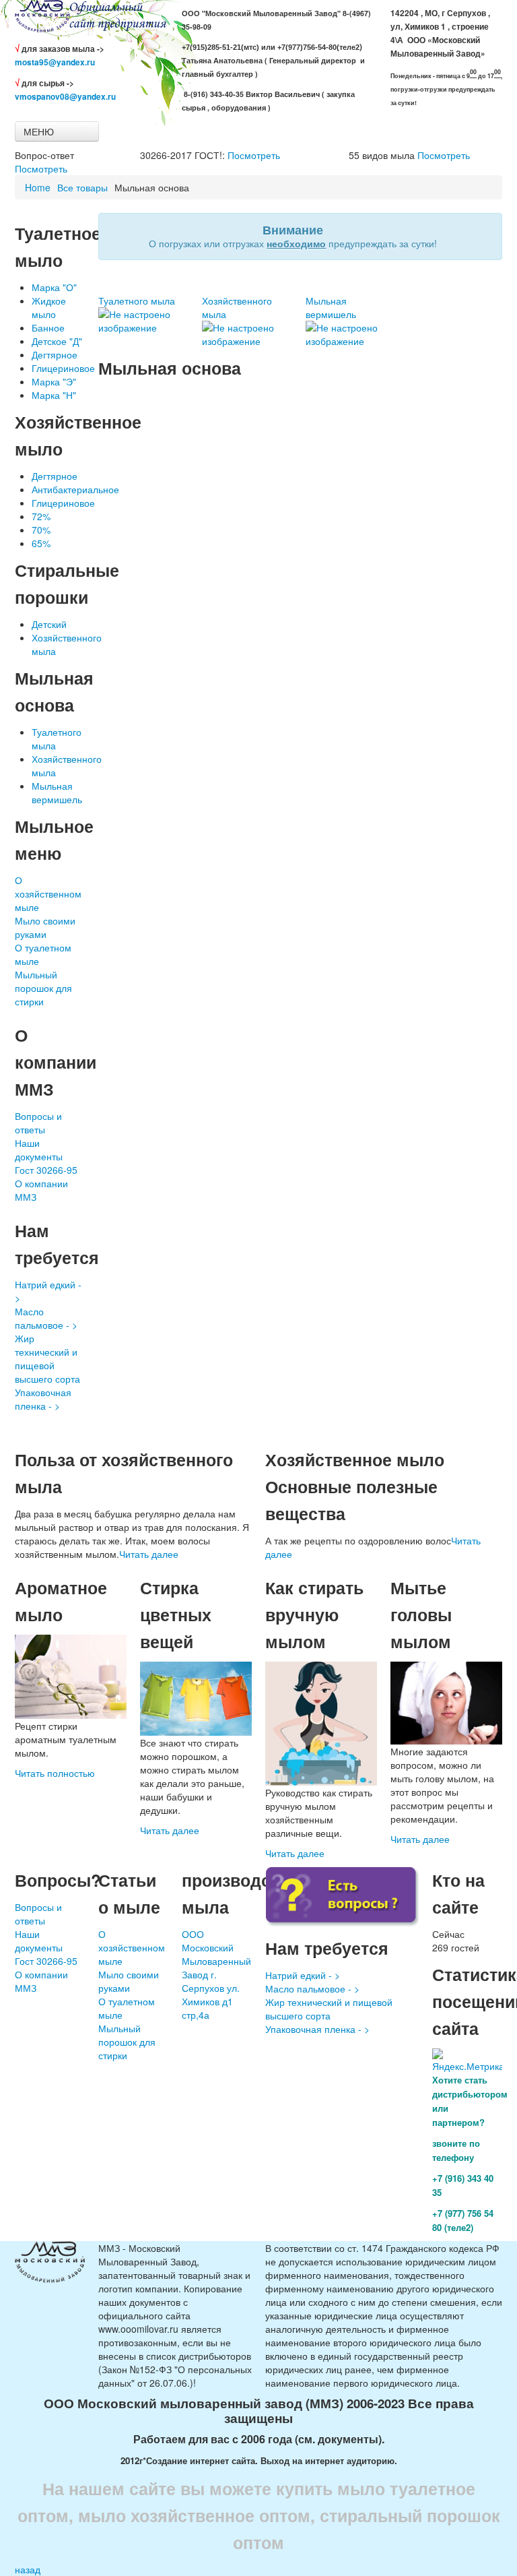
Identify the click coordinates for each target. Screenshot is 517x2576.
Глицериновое (63, 368)
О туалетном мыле (43, 954)
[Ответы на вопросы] (342, 1896)
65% (41, 543)
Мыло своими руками (45, 927)
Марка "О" (54, 287)
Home (38, 187)
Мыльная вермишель (57, 792)
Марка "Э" (54, 381)
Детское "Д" (57, 341)
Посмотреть (41, 168)
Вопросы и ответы (38, 1123)
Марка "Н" (54, 395)
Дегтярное (55, 354)
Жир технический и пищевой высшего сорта (47, 1358)
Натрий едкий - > (48, 1291)
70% (41, 530)
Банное (48, 327)
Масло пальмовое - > (46, 1318)
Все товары (82, 187)
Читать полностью (55, 1773)
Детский (49, 624)
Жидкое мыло (49, 307)
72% (41, 516)
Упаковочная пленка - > (43, 1399)
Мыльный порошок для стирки (43, 988)
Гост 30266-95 (46, 1170)
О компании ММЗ (41, 1190)
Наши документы (39, 1150)
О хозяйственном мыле (48, 893)
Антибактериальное (75, 489)
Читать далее (149, 1554)
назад (28, 2569)
